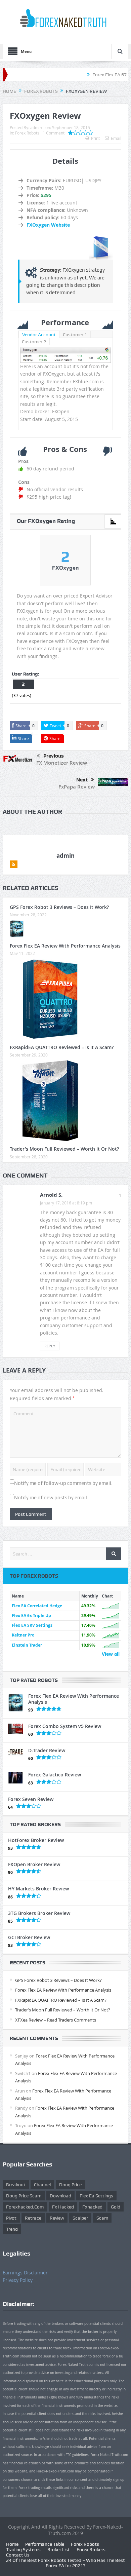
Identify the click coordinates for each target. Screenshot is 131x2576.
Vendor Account (39, 335)
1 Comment (54, 133)
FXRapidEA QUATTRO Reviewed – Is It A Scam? (62, 1047)
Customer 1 (75, 335)
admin (36, 127)
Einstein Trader (27, 1645)
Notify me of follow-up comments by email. (63, 1483)
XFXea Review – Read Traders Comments (56, 2020)
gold (116, 2207)
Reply (50, 1346)
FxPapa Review (77, 787)
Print (95, 138)
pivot (11, 2218)
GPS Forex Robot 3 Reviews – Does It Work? (59, 907)
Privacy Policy (18, 2280)
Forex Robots (27, 133)
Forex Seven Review (31, 1799)
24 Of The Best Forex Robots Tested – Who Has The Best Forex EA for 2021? (65, 2563)
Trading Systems (23, 2549)
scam (102, 2218)
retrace (33, 2218)
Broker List (59, 2549)
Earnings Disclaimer (25, 2273)
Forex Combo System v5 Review (65, 1726)
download (60, 2196)
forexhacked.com (25, 2207)
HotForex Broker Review (36, 1840)
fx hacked (63, 2207)
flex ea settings (96, 2196)
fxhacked (92, 2207)
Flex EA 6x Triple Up (31, 1616)
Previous (54, 756)
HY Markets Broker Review (38, 1889)
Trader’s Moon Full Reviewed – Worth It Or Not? (64, 1149)
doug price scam (24, 2196)
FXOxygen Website (48, 225)
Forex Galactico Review (55, 1775)
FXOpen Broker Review (34, 1864)
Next (82, 780)
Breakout (16, 2185)
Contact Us (18, 2555)
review (57, 2218)
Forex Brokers (91, 2549)
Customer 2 (34, 342)
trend (12, 2229)
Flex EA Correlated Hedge (37, 1606)
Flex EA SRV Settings (32, 1625)
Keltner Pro (23, 1635)
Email (116, 138)
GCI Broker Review (29, 1937)
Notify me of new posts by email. (51, 1498)
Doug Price (70, 2185)
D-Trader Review (47, 1750)
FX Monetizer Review (62, 763)
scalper (80, 2218)
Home (12, 2544)
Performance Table (45, 2544)
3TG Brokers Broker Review (39, 1913)
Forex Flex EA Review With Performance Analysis (65, 946)
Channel (42, 2185)
